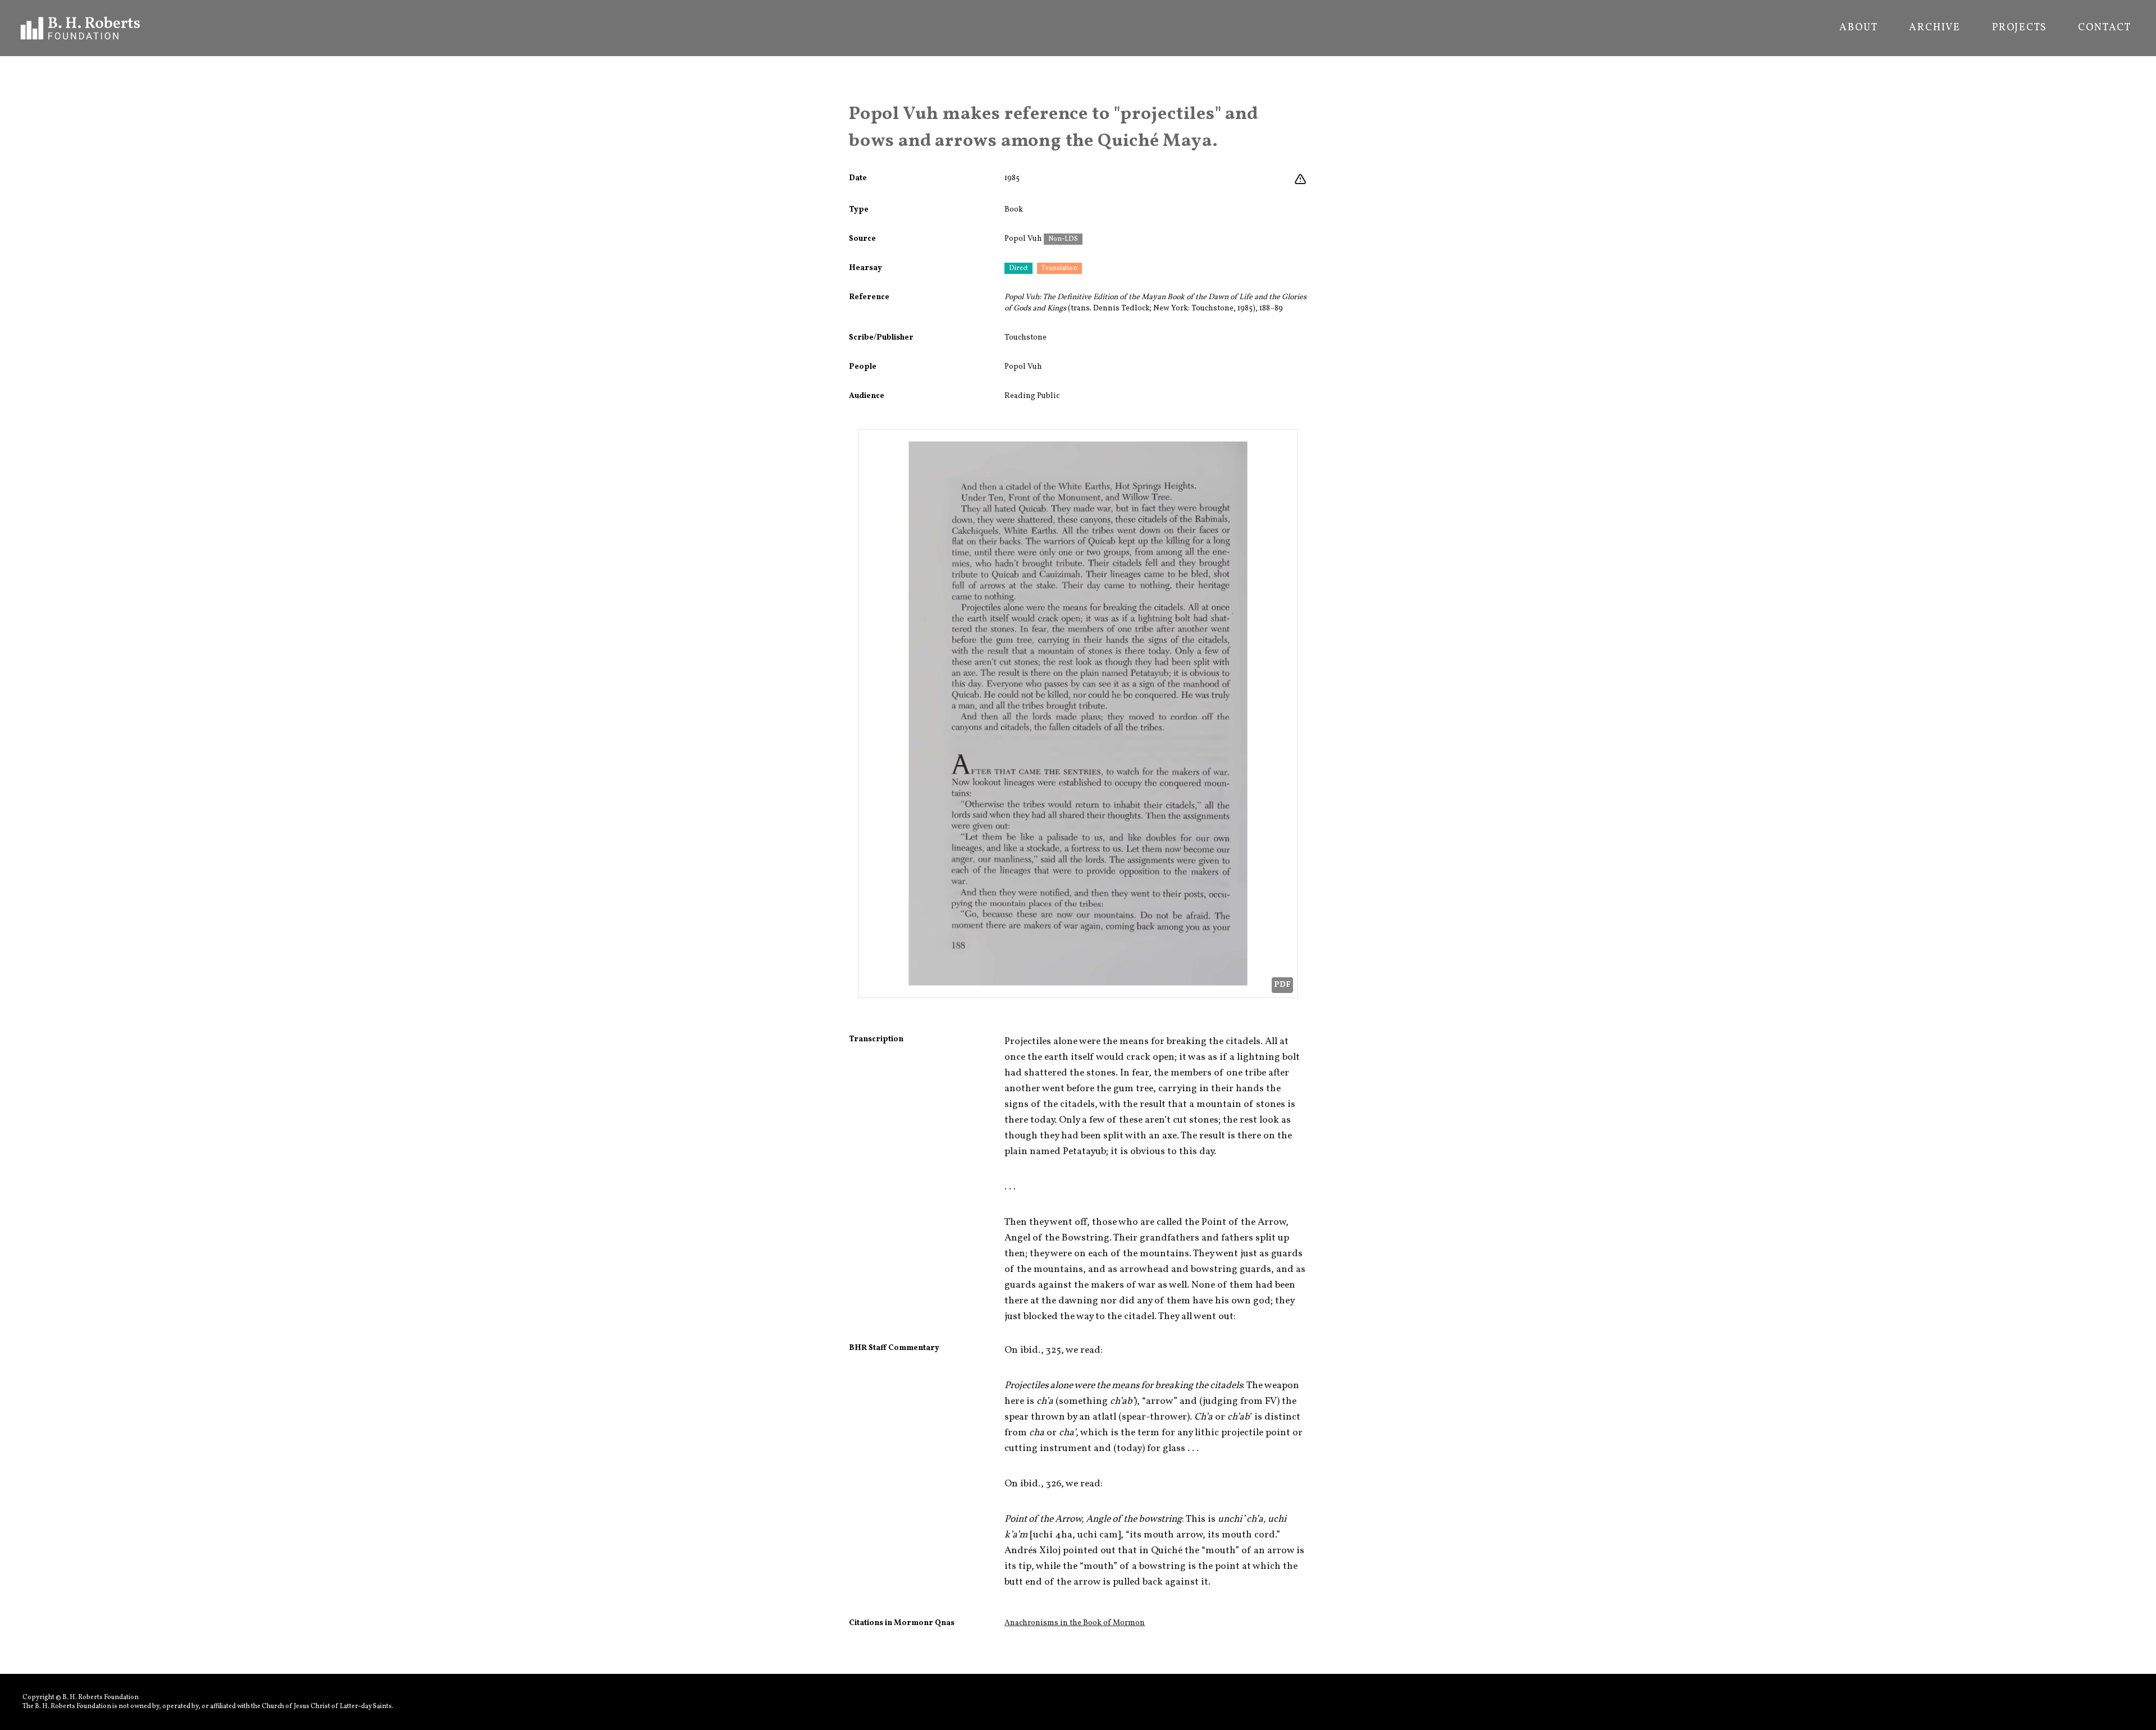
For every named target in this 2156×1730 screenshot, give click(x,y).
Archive (1935, 28)
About (1858, 28)
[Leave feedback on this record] (1300, 180)
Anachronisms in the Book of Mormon (1075, 1623)
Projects (2019, 28)
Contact (2105, 28)
